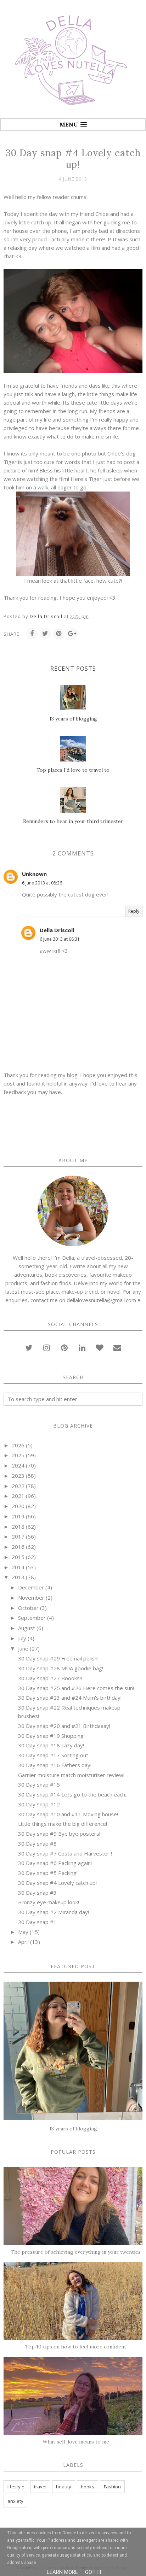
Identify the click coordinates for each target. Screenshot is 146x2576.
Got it (94, 2572)
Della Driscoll (57, 930)
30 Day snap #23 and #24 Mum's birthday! (70, 1698)
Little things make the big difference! (63, 1824)
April (23, 1942)
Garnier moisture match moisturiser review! (71, 1775)
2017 (18, 1536)
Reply (134, 911)
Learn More (62, 2572)
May (23, 1932)
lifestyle (16, 2487)
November (31, 1598)
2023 (18, 1476)
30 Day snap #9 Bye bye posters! (59, 1834)
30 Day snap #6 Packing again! (55, 1863)
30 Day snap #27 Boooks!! (50, 1678)
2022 (18, 1486)
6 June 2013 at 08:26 (42, 883)
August (27, 1628)
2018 (18, 1527)
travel (40, 2487)
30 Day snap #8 (37, 1843)
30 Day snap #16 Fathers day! (55, 1765)
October (28, 1608)
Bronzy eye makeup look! (49, 1902)
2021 (18, 1496)
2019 (18, 1516)
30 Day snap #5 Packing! (48, 1873)
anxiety (15, 2501)
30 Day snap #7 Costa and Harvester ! (65, 1853)
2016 (18, 1547)
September (32, 1618)
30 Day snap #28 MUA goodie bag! (61, 1668)
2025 (18, 1455)
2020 (18, 1506)
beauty (64, 2487)
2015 (18, 1557)
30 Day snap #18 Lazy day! (51, 1745)
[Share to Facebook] (32, 634)
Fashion (112, 2487)
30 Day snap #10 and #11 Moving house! (68, 1814)
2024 (18, 1465)
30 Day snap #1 (37, 1922)
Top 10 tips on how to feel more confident (76, 2347)
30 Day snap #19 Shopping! (51, 1736)
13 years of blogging (73, 2129)
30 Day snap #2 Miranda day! (54, 1912)
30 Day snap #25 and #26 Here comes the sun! (76, 1688)
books (88, 2487)
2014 (18, 1567)
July (22, 1638)
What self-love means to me (76, 2442)
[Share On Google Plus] (72, 634)
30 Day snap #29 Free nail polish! (58, 1658)
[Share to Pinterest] (59, 634)
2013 (18, 1577)
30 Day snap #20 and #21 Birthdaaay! (64, 1726)
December (31, 1587)
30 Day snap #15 (39, 1784)
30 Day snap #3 (37, 1893)
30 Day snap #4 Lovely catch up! (57, 1883)
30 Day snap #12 (39, 1804)
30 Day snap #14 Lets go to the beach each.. (73, 1794)
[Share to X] (45, 634)
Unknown (34, 874)
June (23, 1648)
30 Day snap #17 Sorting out (53, 1755)
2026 (18, 1445)
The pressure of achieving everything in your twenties (76, 2252)
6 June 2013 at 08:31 (60, 939)
